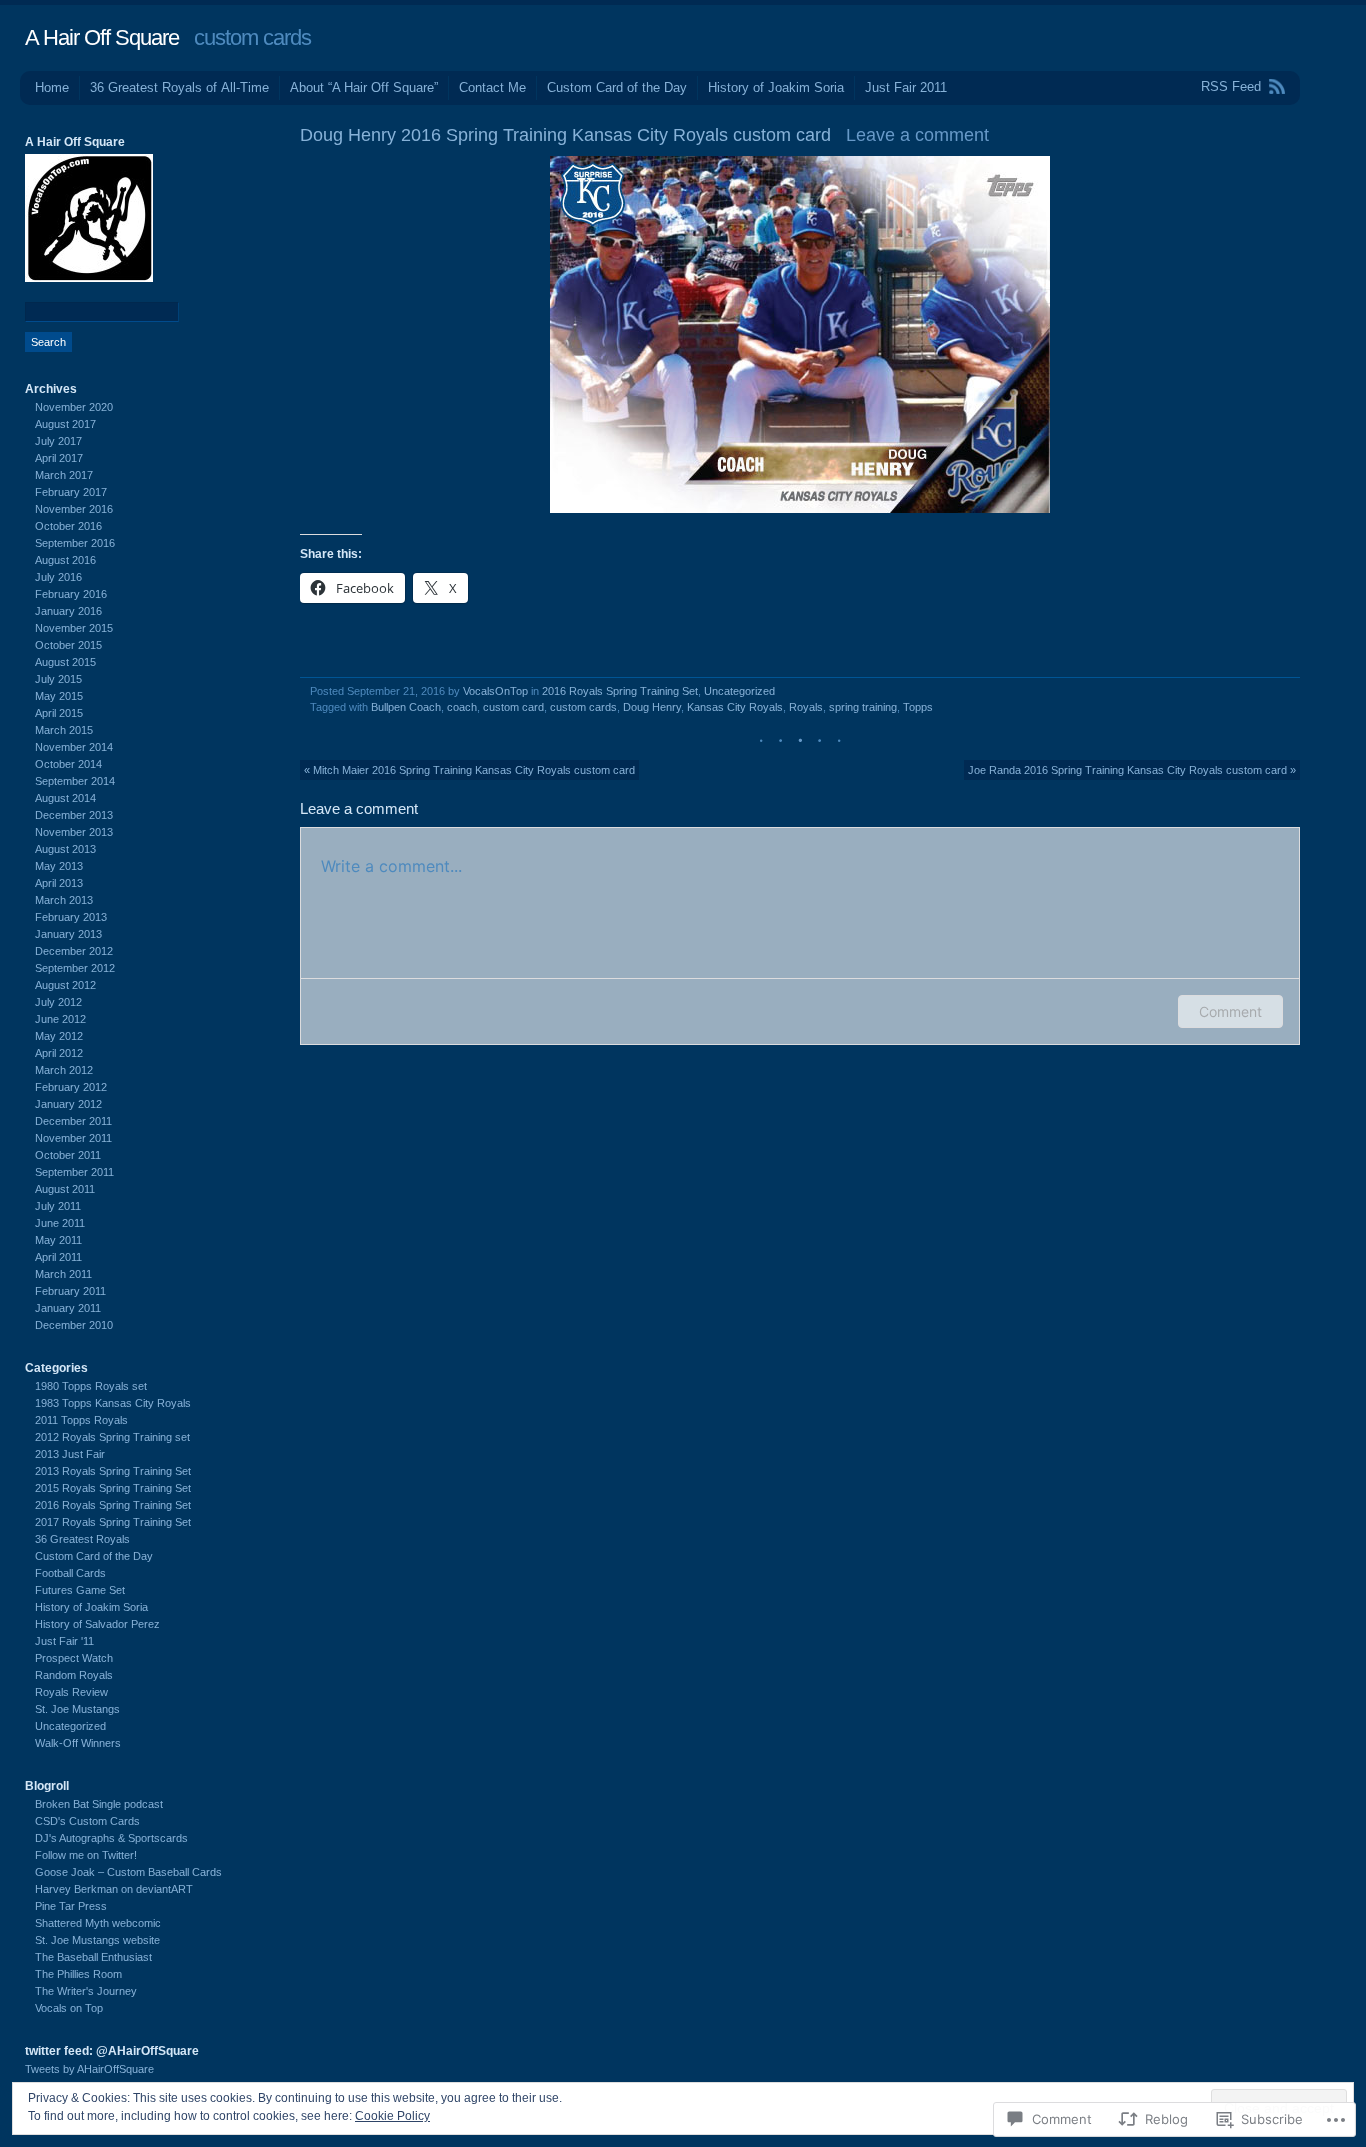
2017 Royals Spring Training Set (113, 1522)
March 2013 (64, 900)
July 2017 (58, 441)
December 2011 (73, 1121)
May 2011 (58, 1240)
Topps (918, 707)
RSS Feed (1231, 86)
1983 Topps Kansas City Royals (113, 1403)
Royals (806, 707)
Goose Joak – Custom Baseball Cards (128, 1872)
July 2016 (58, 577)
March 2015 (64, 730)
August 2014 (65, 798)
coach (462, 707)
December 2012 (74, 951)
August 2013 (65, 849)
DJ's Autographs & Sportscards (111, 1838)
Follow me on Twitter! (86, 1855)
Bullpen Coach (406, 707)
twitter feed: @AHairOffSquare (112, 2051)
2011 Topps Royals (81, 1420)
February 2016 (71, 594)
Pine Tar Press (71, 1906)
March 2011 (63, 1274)
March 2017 (64, 475)
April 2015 (59, 713)
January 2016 (68, 611)
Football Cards (70, 1573)
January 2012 (68, 1104)
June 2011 (60, 1223)
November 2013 (74, 832)
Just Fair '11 (64, 1641)
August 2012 (65, 985)
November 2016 (74, 509)
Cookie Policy (392, 2116)
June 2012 (60, 1019)
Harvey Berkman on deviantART (114, 1889)
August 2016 (65, 560)
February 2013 (71, 917)
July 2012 (58, 1002)
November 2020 (74, 407)
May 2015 (59, 696)
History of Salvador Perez (97, 1624)
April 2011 (58, 1257)
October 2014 (68, 764)
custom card (513, 707)
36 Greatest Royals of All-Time (179, 87)
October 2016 (68, 526)
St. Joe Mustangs (77, 1709)
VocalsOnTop (495, 691)
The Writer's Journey (86, 1991)
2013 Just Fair (70, 1454)
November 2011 (73, 1138)
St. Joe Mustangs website (97, 1940)
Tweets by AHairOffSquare (89, 2069)
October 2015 (68, 645)
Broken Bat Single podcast (99, 1804)
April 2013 (59, 883)
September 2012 (75, 968)
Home (52, 87)
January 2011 (68, 1308)
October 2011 (68, 1155)
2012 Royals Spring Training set (112, 1437)
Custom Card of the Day (617, 87)
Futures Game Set (80, 1590)
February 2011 (70, 1291)
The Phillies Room (78, 1974)
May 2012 (59, 1036)
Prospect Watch (74, 1658)
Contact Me (492, 87)
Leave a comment (917, 135)
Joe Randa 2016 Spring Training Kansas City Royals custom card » (1132, 770)
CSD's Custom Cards (87, 1821)
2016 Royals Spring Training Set (620, 691)
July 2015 (58, 679)
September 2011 (74, 1172)
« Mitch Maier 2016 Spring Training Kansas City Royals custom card (469, 770)
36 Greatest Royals (82, 1539)
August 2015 (65, 662)
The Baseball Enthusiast (93, 1957)
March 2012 (64, 1070)
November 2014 (74, 747)
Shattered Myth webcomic (98, 1923)
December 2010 (74, 1325)
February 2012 (71, 1087)
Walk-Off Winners (78, 1743)
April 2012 (59, 1053)
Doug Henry (652, 707)
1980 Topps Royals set (91, 1386)
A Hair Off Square (102, 37)
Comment (1230, 1011)
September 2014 (75, 781)
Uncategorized (739, 691)
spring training (863, 707)
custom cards (583, 707)
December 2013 (74, 815)
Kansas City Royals (735, 707)
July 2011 (58, 1206)
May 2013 (59, 866)
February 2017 (71, 492)
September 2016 (75, 543)
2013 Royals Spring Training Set (113, 1471)
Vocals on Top (69, 2008)
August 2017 (65, 424)
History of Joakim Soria (776, 87)
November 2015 (74, 628)
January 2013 (68, 934)
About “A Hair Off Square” (364, 87)
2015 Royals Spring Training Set (113, 1488)
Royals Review (71, 1692)
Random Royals (74, 1675)
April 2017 (59, 458)
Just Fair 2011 (906, 87)
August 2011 (65, 1189)
